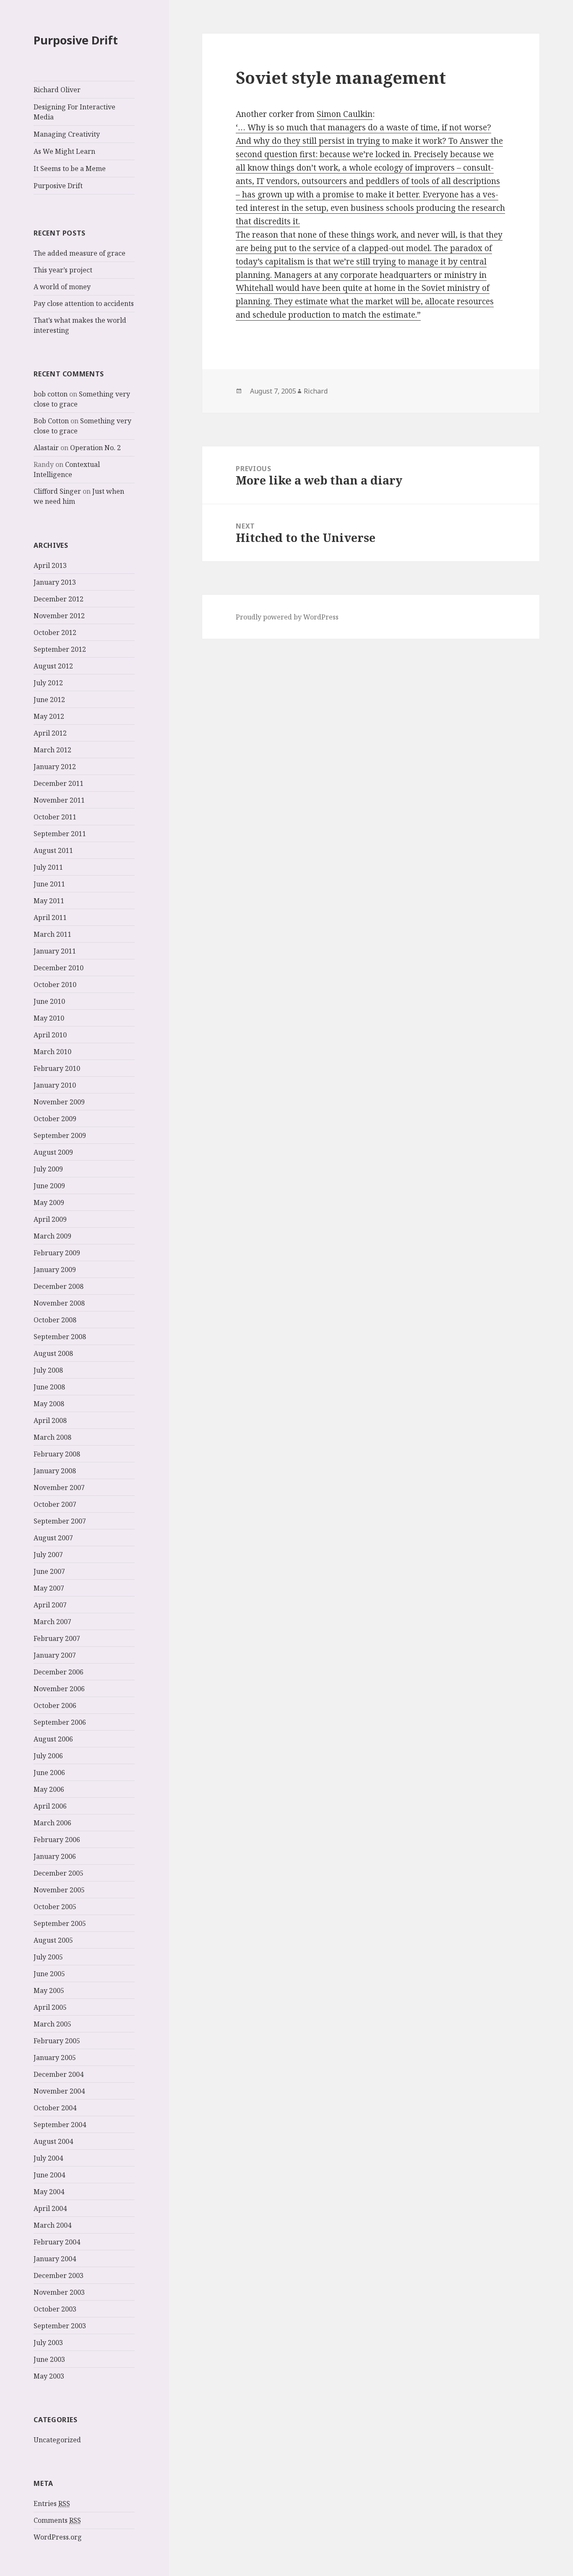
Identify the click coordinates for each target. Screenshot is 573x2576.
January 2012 (55, 767)
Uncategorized (57, 2440)
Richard (316, 391)
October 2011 (55, 817)
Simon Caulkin (345, 114)
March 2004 (52, 2225)
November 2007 (59, 1488)
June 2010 (49, 1001)
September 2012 (60, 649)
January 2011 (55, 951)
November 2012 (59, 616)
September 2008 (60, 1337)
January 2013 (55, 582)
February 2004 (57, 2242)
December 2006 (59, 1672)
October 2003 (55, 2309)
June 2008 (49, 1387)
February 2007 (57, 1638)
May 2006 (49, 1789)
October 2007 (55, 1504)
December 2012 (59, 599)
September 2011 (60, 834)
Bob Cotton (51, 421)
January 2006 (55, 1856)
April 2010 (50, 1035)
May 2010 (49, 1018)
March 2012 (52, 750)
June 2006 (49, 1773)
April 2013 (50, 565)
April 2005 (50, 2007)
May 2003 (49, 2376)
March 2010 (52, 1052)
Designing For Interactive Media (74, 112)
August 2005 (53, 1940)
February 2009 (57, 1253)
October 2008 (55, 1320)
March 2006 (52, 1823)
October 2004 (55, 2108)
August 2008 (53, 1353)
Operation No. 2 (95, 448)
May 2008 (49, 1404)
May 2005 (49, 1990)
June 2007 (49, 1571)
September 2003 (60, 2326)
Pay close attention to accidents (84, 303)
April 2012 (50, 733)
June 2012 (49, 700)
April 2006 (50, 1806)
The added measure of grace (79, 253)
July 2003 (48, 2343)
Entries (52, 2503)
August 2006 (53, 1739)
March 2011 (52, 934)
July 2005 (48, 1957)
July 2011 (48, 867)
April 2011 (50, 917)
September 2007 (60, 1521)
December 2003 (59, 2275)
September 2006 (60, 1722)
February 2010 (57, 1068)
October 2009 (55, 1119)
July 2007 (48, 1555)
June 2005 (49, 1974)
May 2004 (49, 2192)
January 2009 (55, 1270)
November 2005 (59, 1890)
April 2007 (50, 1605)
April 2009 (50, 1219)
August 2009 (53, 1152)
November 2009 (59, 1102)
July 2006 (48, 1756)
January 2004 (55, 2259)
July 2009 (48, 1169)
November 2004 (59, 2091)
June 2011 (49, 884)
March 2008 (52, 1437)
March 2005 (52, 2024)
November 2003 (59, 2292)
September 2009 (60, 1135)
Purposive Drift (76, 40)
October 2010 (55, 985)
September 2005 (60, 1923)
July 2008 (48, 1370)
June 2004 (49, 2175)
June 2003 (49, 2359)
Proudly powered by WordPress (287, 617)
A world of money (62, 287)
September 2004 (60, 2125)
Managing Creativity (67, 134)
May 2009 (49, 1202)
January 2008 (55, 1471)
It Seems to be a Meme (70, 168)
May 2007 (49, 1588)
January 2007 (55, 1655)
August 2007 (53, 1538)
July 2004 (48, 2158)
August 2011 (53, 850)
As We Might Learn (64, 151)
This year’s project (63, 270)
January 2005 (55, 2058)
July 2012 (48, 683)
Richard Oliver (57, 90)
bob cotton (51, 394)
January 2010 (55, 1085)
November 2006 (59, 1689)
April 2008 (50, 1420)
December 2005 (59, 1873)
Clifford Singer (57, 491)
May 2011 (49, 901)
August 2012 (53, 666)
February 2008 (57, 1454)
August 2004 (53, 2141)
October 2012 (55, 632)
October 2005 (55, 1907)
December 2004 (59, 2074)
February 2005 (57, 2041)
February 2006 (57, 1840)
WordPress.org (58, 2537)
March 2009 (52, 1236)
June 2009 (49, 1186)
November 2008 (59, 1303)
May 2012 (49, 716)
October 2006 (55, 1705)
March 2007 (52, 1622)
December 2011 (59, 783)
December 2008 (59, 1286)
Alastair (46, 448)
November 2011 (59, 800)
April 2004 (50, 2208)
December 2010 (59, 968)
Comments (57, 2520)
